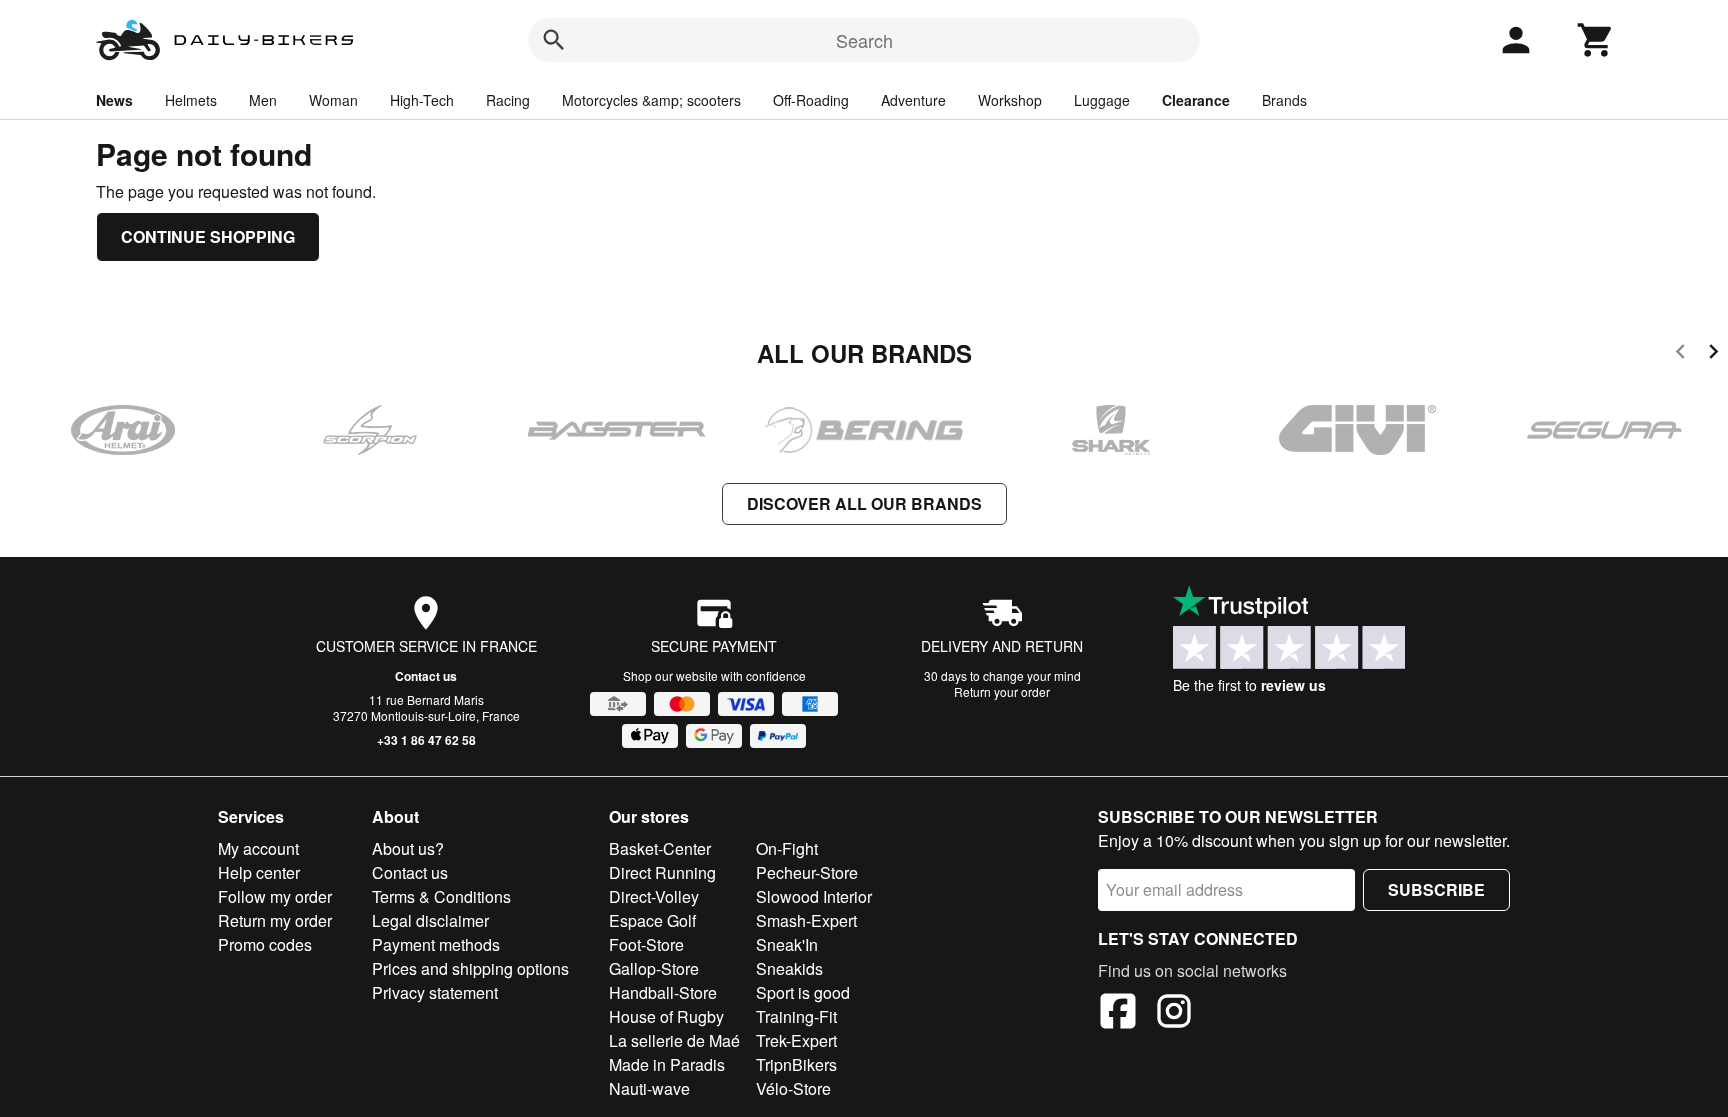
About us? (408, 848)
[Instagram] (1174, 1014)
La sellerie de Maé (674, 1040)
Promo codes (265, 944)
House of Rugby (666, 1016)
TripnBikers (796, 1064)
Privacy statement (435, 992)
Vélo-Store (793, 1088)
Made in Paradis (667, 1064)
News (114, 100)
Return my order (275, 920)
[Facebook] (1118, 1014)
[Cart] (1596, 40)
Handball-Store (663, 992)
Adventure (913, 100)
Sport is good (803, 992)
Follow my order (275, 896)
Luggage (1102, 100)
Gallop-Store (654, 968)
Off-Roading (811, 100)
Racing (508, 100)
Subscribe (1436, 889)
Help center (259, 872)
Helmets (191, 100)
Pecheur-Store (807, 872)
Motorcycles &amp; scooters (651, 100)
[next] (1713, 354)
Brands (1284, 100)
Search (864, 40)
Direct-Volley (654, 896)
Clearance (1196, 100)
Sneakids (789, 968)
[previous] (1680, 354)
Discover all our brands (864, 503)
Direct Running (662, 872)
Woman (333, 100)
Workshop (1010, 100)
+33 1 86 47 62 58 (426, 740)
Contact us (426, 676)
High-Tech (422, 100)
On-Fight (787, 848)
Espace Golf (652, 920)
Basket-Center (660, 848)
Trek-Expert (796, 1040)
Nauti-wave (649, 1088)
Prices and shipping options (470, 968)
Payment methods (436, 944)
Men (263, 100)
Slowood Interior (814, 896)
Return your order (1002, 691)
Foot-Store (646, 944)
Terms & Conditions (441, 896)
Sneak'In (787, 944)
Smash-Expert (806, 920)
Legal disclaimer (430, 920)
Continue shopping (208, 236)
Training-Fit (796, 1016)
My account (258, 848)
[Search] (554, 40)
